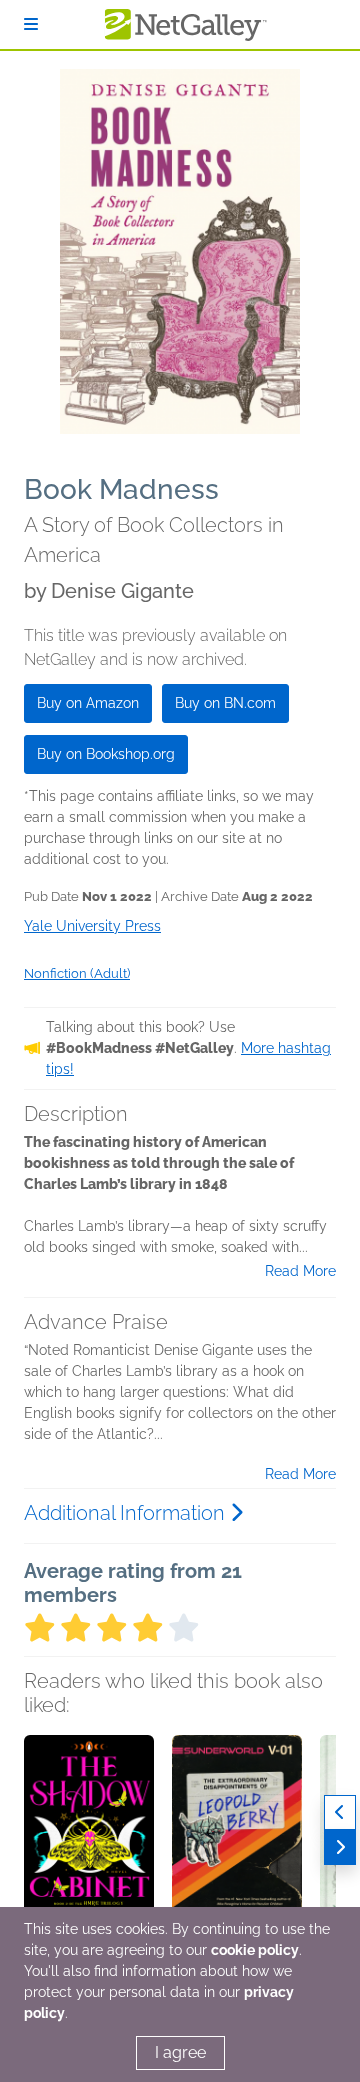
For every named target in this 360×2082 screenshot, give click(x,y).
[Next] (340, 1847)
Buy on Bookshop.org (106, 754)
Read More (300, 1271)
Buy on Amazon (88, 703)
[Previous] (340, 1812)
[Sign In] (31, 24)
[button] (89, 1840)
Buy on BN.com (225, 703)
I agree (180, 2052)
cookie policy (255, 1950)
